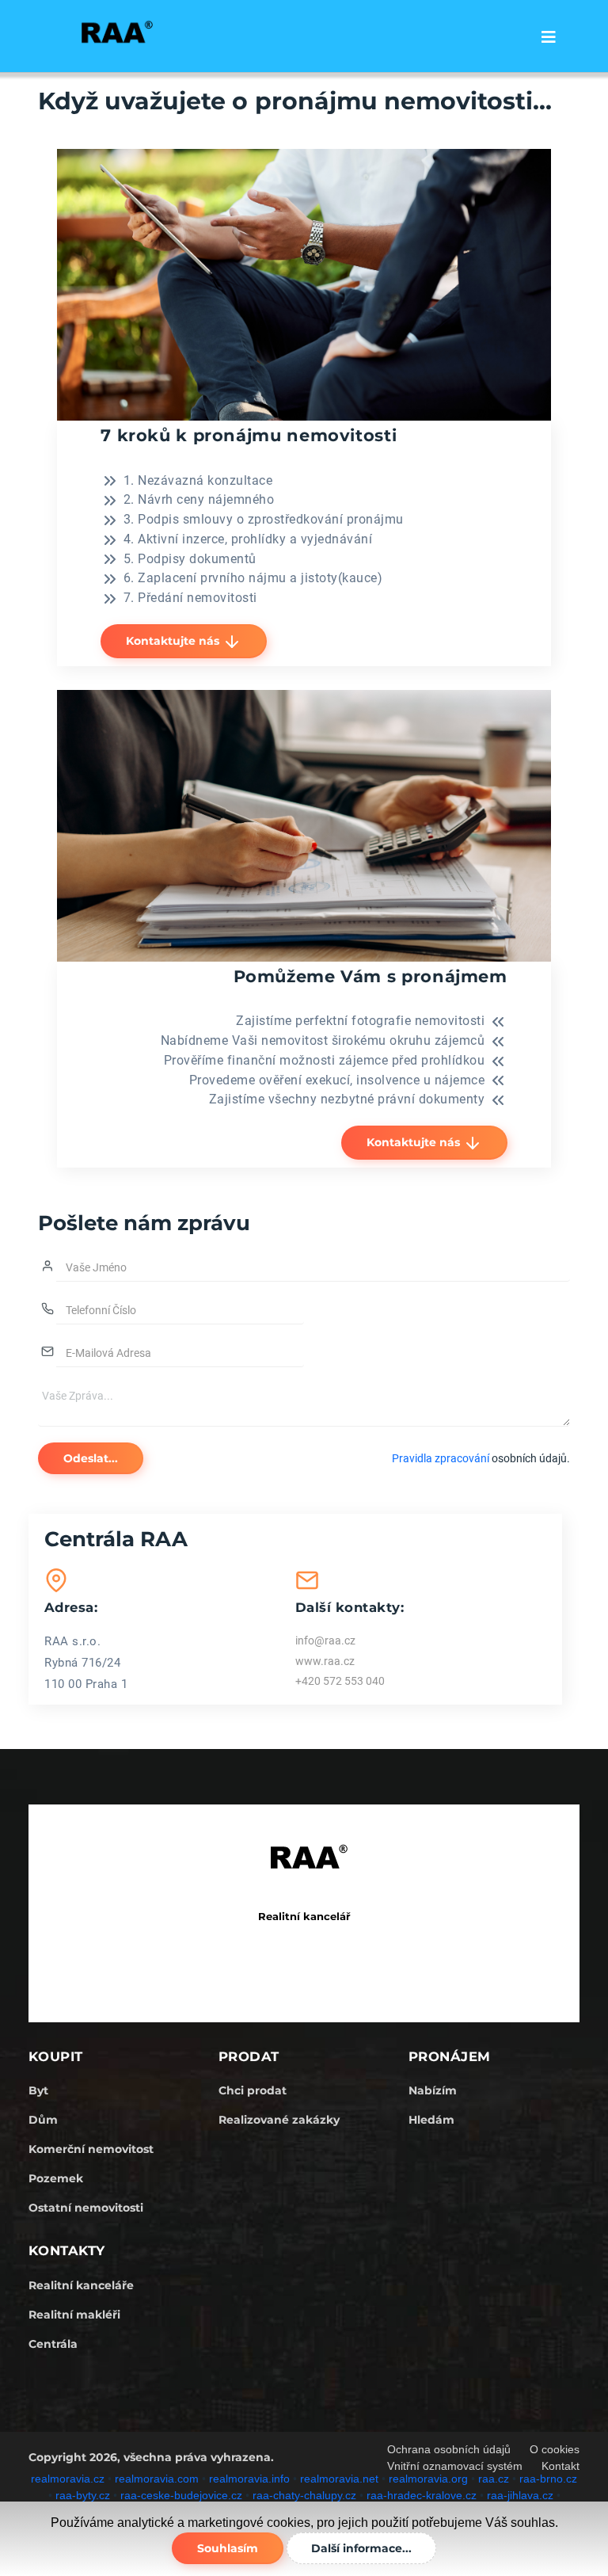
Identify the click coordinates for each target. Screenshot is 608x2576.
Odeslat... (91, 1458)
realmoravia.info (249, 2479)
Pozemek (56, 2178)
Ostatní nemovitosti (86, 2208)
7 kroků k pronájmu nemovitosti (249, 435)
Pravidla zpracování (441, 1458)
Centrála (53, 2344)
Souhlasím (228, 2548)
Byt (38, 2090)
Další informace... (361, 2548)
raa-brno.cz (548, 2479)
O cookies (555, 2449)
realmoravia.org (428, 2479)
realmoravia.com (157, 2479)
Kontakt (560, 2466)
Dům (43, 2120)
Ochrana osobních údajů (449, 2449)
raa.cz (494, 2479)
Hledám (431, 2120)
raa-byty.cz (83, 2495)
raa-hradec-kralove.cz (422, 2495)
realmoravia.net (339, 2479)
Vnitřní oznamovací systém (455, 2466)
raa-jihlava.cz (520, 2495)
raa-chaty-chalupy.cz (304, 2495)
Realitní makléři (74, 2315)
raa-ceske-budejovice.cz (181, 2495)
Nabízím (433, 2090)
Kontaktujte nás (174, 641)
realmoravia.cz (68, 2479)
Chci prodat (253, 2090)
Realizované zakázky (279, 2120)
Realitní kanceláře (81, 2285)
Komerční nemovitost (91, 2149)
